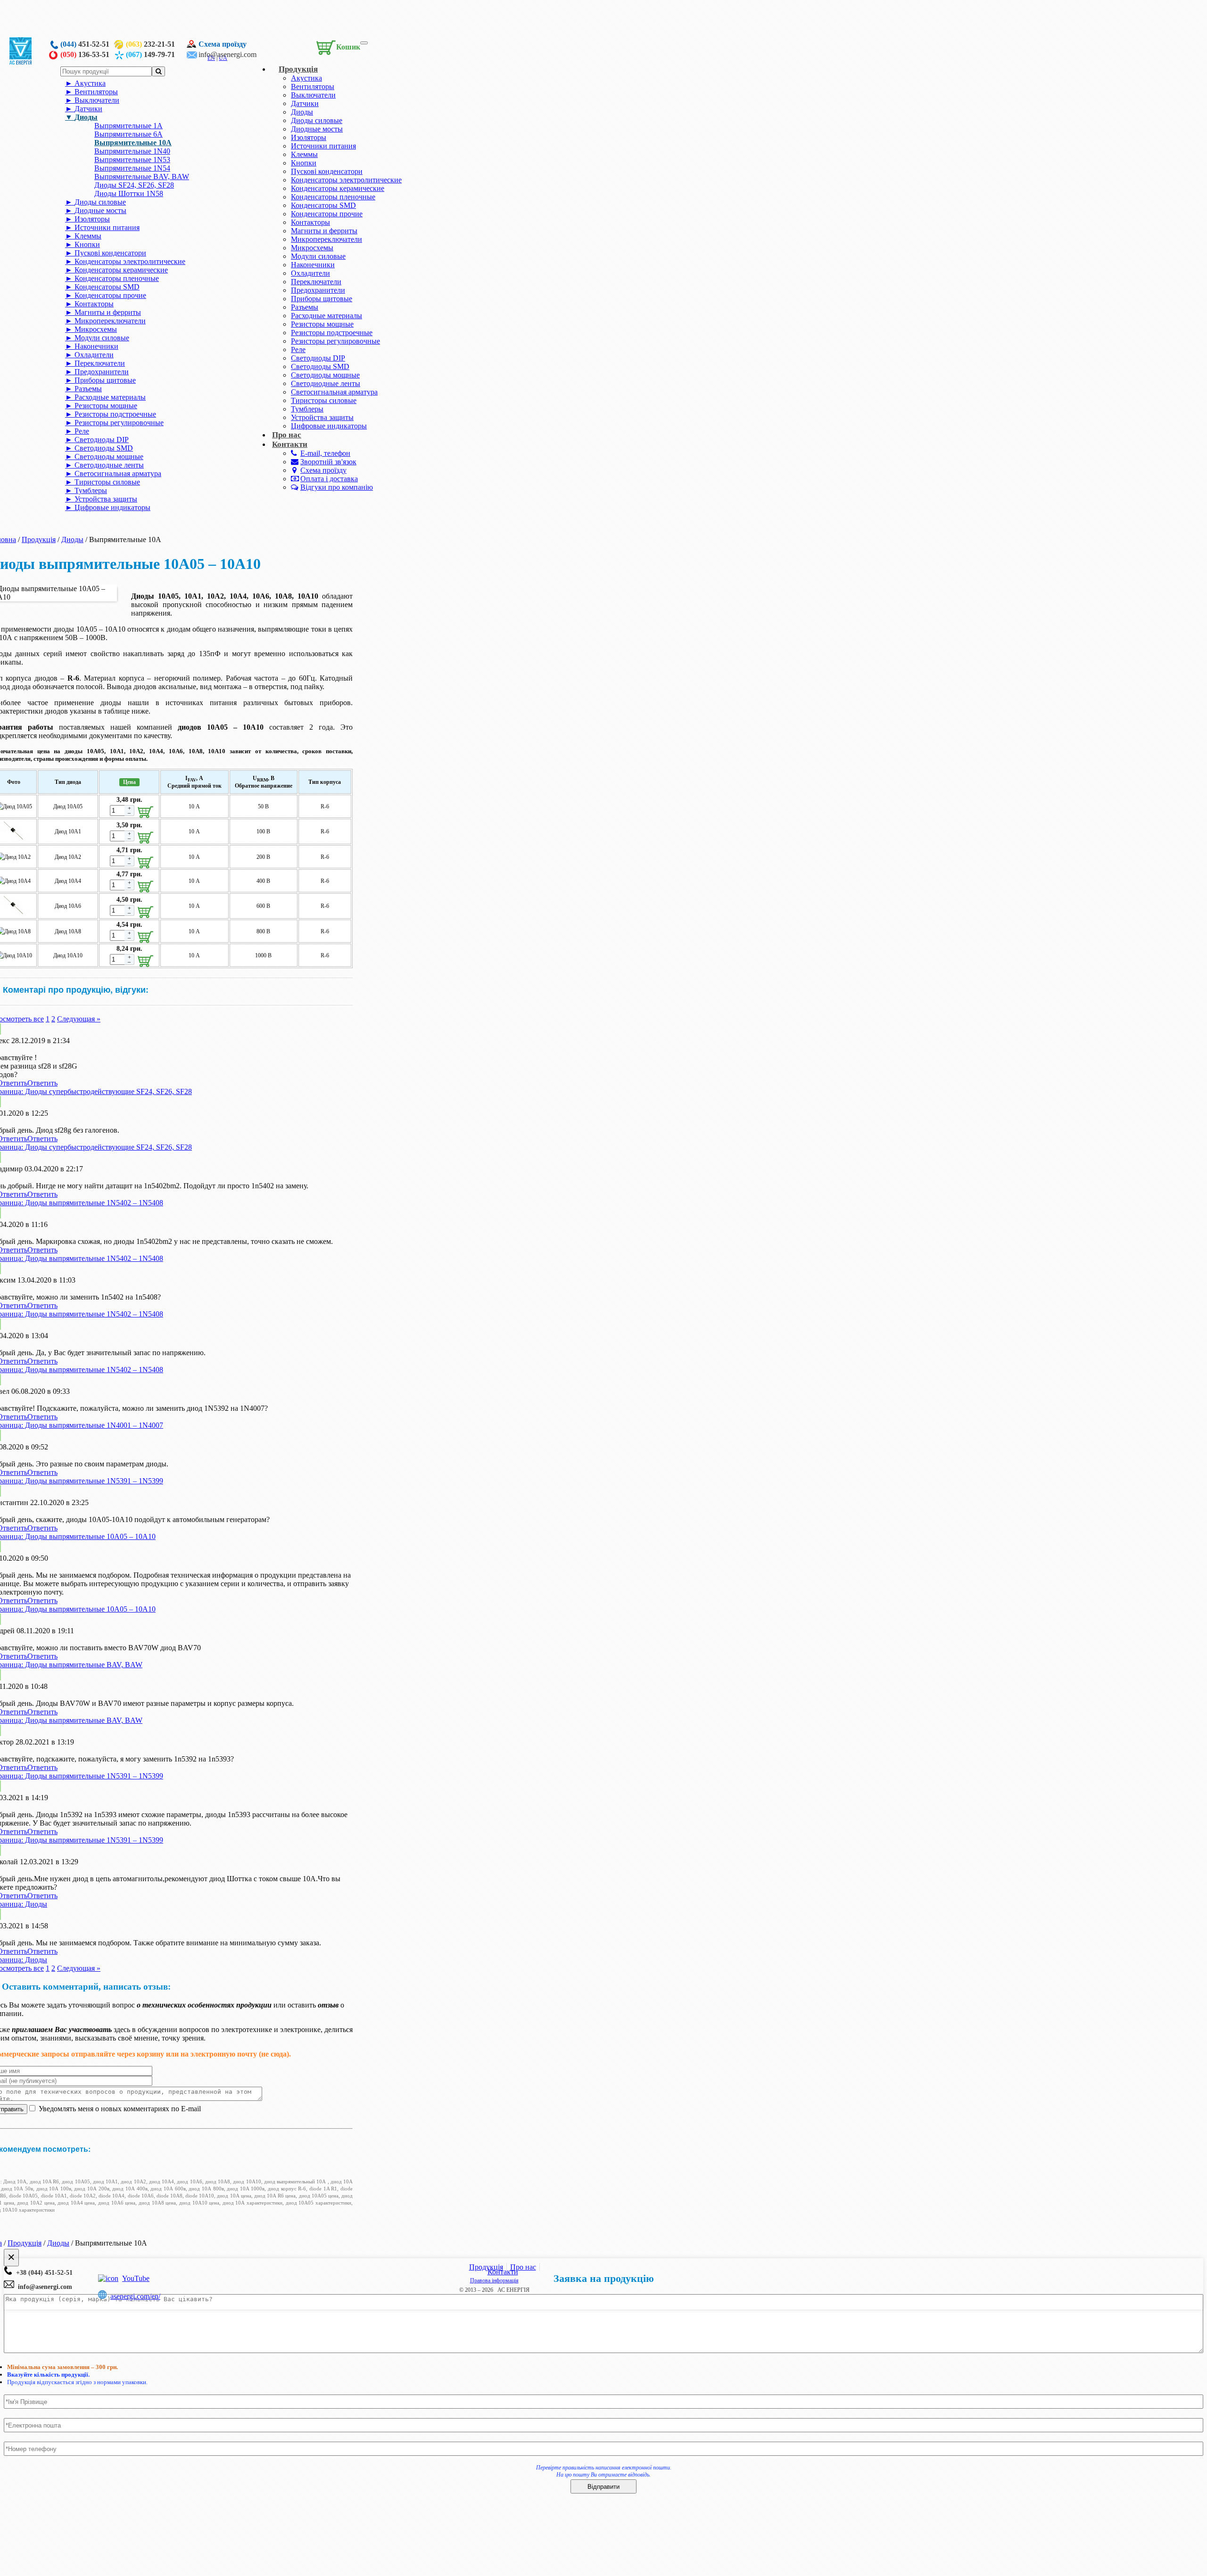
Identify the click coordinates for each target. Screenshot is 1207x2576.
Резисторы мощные (322, 324)
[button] (336, 46)
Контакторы (310, 222)
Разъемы (305, 307)
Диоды (302, 112)
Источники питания (323, 146)
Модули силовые (318, 256)
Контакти (290, 444)
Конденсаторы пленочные (333, 197)
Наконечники (313, 265)
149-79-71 (150, 54)
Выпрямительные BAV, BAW (142, 177)
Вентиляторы (313, 86)
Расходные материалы (327, 316)
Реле (298, 350)
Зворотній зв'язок (328, 462)
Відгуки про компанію (337, 487)
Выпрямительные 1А (128, 126)
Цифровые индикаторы (329, 426)
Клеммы (304, 154)
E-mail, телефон (325, 453)
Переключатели (316, 282)
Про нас (523, 2267)
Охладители (310, 273)
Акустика (306, 78)
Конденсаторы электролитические (346, 180)
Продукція (298, 69)
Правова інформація (494, 2280)
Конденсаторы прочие (327, 214)
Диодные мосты (317, 129)
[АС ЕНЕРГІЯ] (21, 62)
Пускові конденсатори (327, 171)
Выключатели (313, 95)
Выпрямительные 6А (128, 134)
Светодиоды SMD (320, 366)
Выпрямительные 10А (133, 143)
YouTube (136, 2278)
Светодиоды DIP (318, 358)
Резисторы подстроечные (332, 333)
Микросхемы (312, 248)
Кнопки (304, 163)
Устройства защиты (322, 417)
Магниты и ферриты (324, 231)
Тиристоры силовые (324, 400)
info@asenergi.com (227, 54)
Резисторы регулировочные (335, 341)
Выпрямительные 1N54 (132, 168)
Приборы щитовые (322, 299)
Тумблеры (307, 409)
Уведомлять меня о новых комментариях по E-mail (119, 2109)
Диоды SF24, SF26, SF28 (134, 185)
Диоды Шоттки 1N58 (129, 193)
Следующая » (79, 1019)
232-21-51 (150, 44)
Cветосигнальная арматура (334, 392)
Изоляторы (309, 137)
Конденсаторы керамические (338, 188)
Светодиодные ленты (326, 383)
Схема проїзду (223, 44)
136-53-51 (85, 54)
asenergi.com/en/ (135, 2296)
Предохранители (318, 290)
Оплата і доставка (329, 479)
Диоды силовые (317, 120)
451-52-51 (85, 44)
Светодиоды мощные (325, 375)
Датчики (305, 103)
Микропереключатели (327, 239)
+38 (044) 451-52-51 (42, 2273)
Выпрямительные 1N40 (132, 151)
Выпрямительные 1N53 (132, 160)
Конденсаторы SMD (323, 205)
